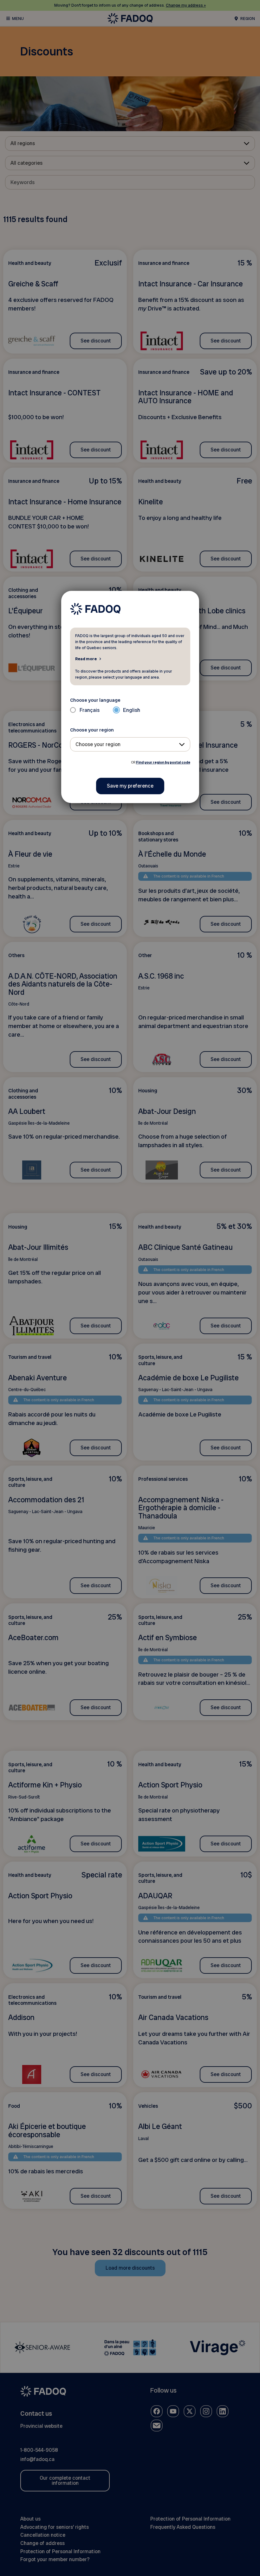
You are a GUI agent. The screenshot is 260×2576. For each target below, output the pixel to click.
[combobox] (130, 744)
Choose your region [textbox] (98, 744)
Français (90, 710)
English (132, 710)
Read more (86, 659)
